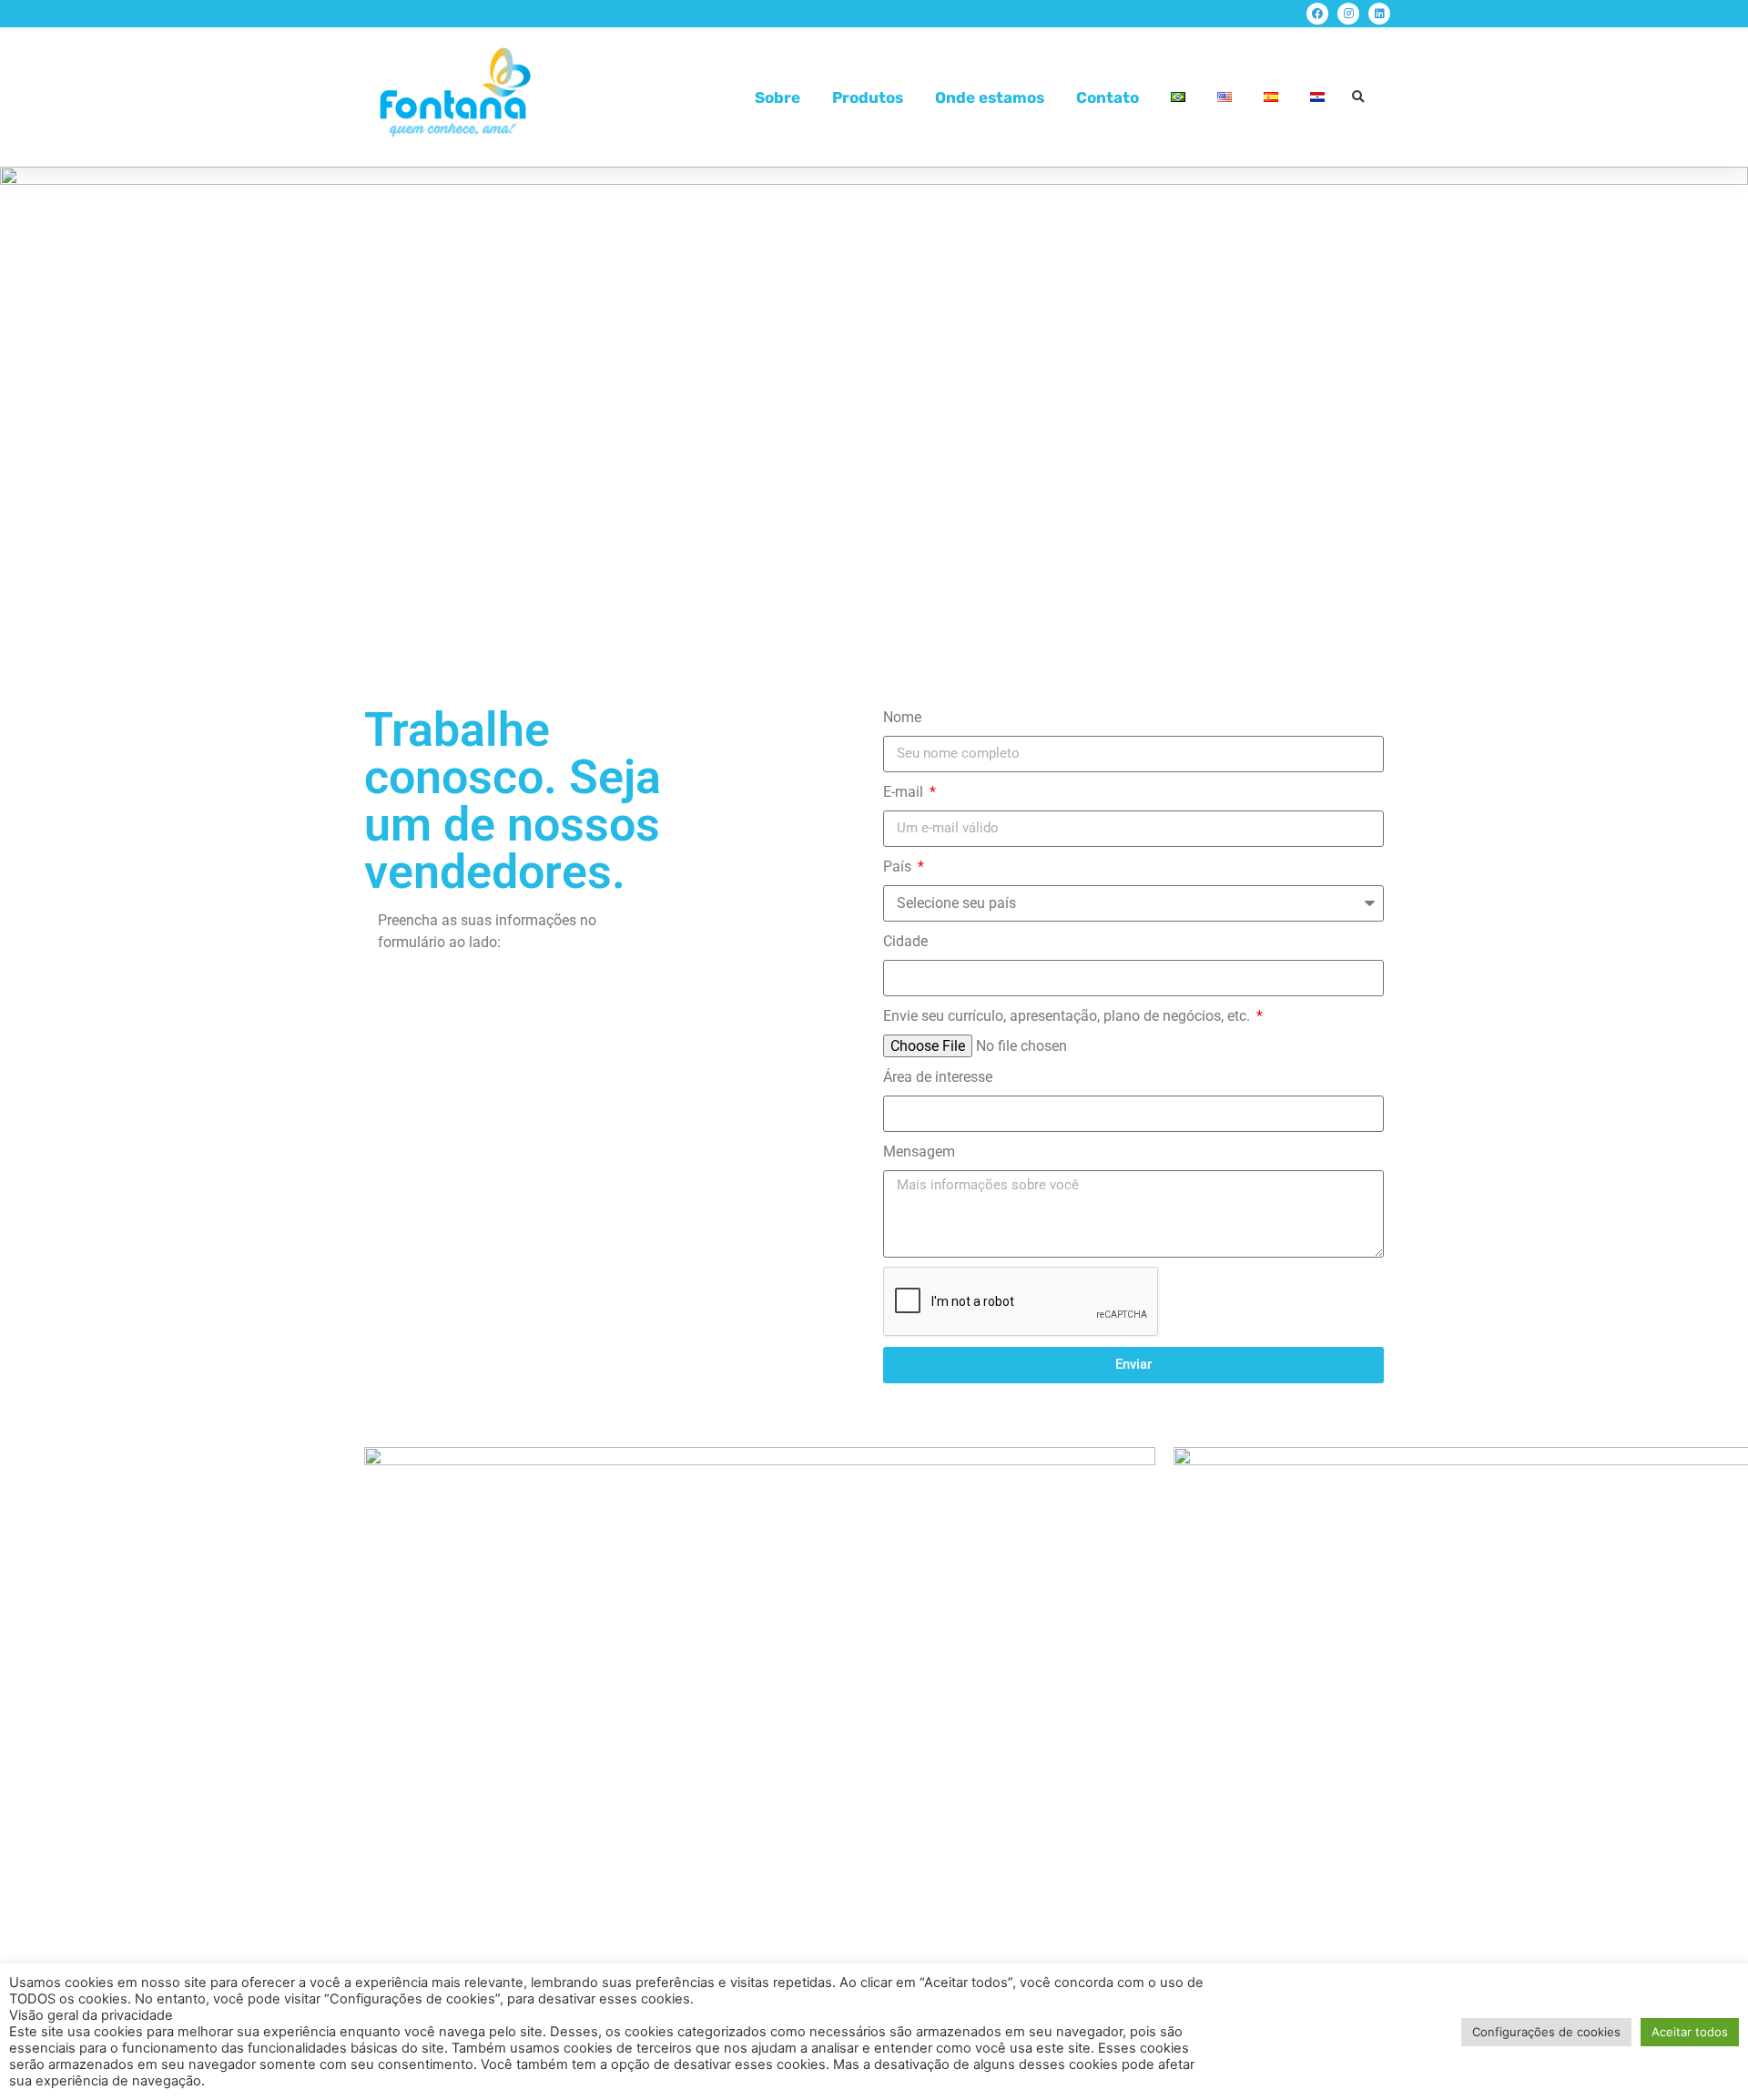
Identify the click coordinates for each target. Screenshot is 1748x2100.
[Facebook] (1317, 14)
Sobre (777, 97)
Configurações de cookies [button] (1546, 2032)
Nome (902, 717)
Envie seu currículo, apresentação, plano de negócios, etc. (1068, 1016)
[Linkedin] (1379, 14)
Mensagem (919, 1152)
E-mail (905, 792)
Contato (1108, 97)
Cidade (905, 941)
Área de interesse (938, 1077)
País (899, 867)
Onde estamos (990, 97)
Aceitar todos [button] (1690, 2032)
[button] (1358, 97)
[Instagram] (1348, 14)
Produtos (868, 97)
